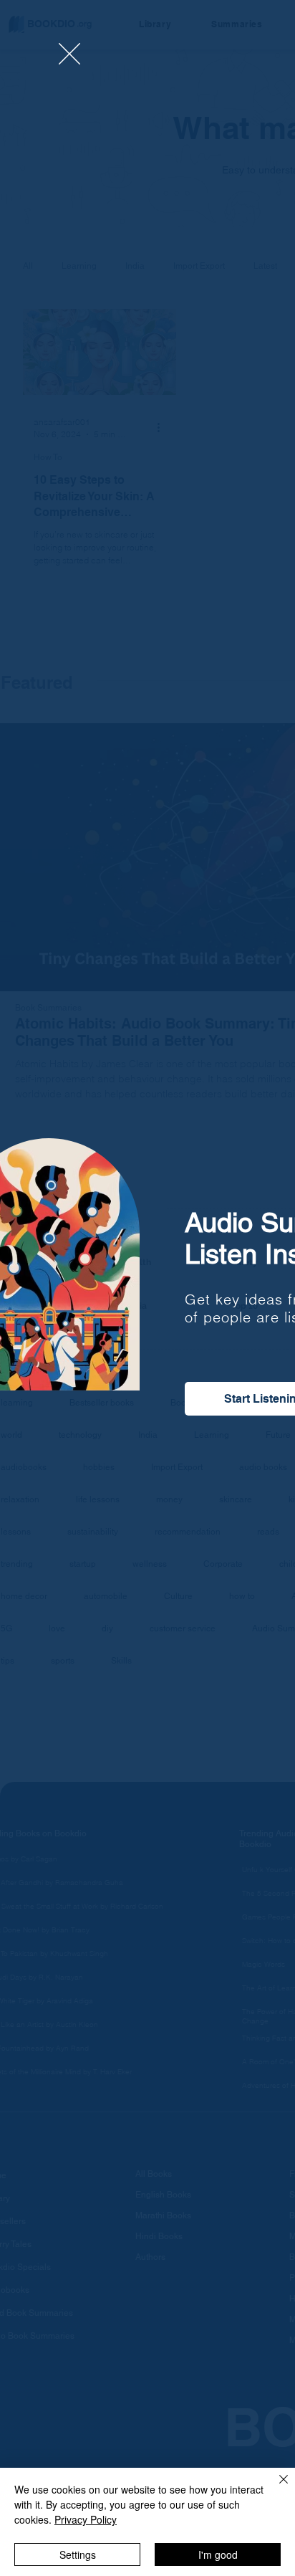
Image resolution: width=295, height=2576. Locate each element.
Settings (78, 2554)
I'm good (218, 2554)
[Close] (275, 2488)
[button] (69, 54)
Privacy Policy (86, 2519)
